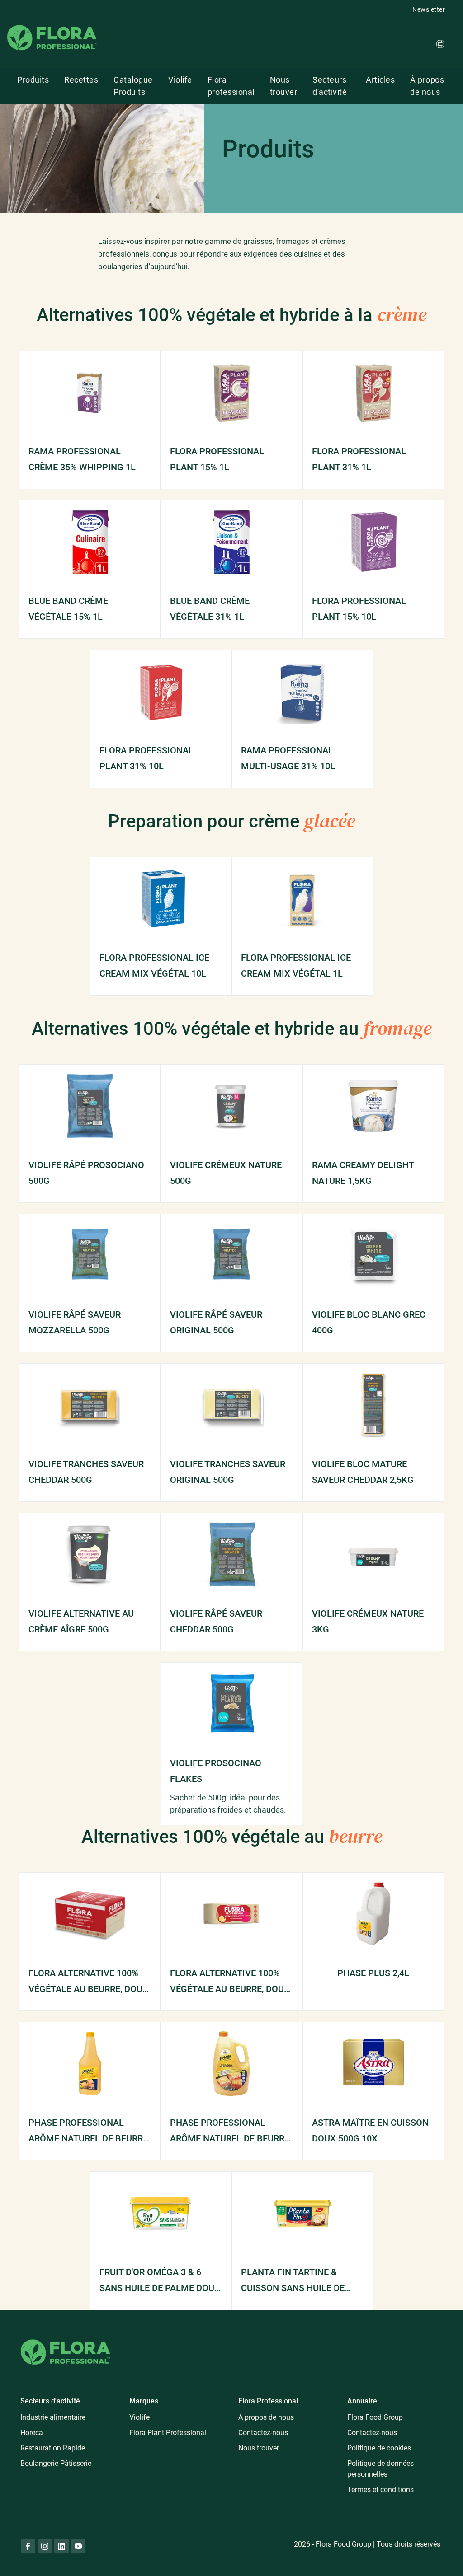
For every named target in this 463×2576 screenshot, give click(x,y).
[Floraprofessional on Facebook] (28, 2546)
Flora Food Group (375, 2417)
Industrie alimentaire (53, 2417)
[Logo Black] (52, 24)
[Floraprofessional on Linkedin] (61, 2546)
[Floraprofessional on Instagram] (45, 2546)
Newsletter (429, 9)
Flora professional (231, 86)
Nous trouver (284, 86)
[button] (440, 45)
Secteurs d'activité (330, 86)
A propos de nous (266, 2417)
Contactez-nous (263, 2433)
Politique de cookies (379, 2448)
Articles (380, 80)
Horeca (32, 2433)
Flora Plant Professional (168, 2433)
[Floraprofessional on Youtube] (78, 2546)
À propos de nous (427, 86)
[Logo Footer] (66, 2338)
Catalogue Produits (133, 86)
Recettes (81, 80)
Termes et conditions (380, 2490)
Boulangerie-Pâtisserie (56, 2463)
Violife (180, 80)
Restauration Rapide (53, 2448)
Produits (33, 80)
